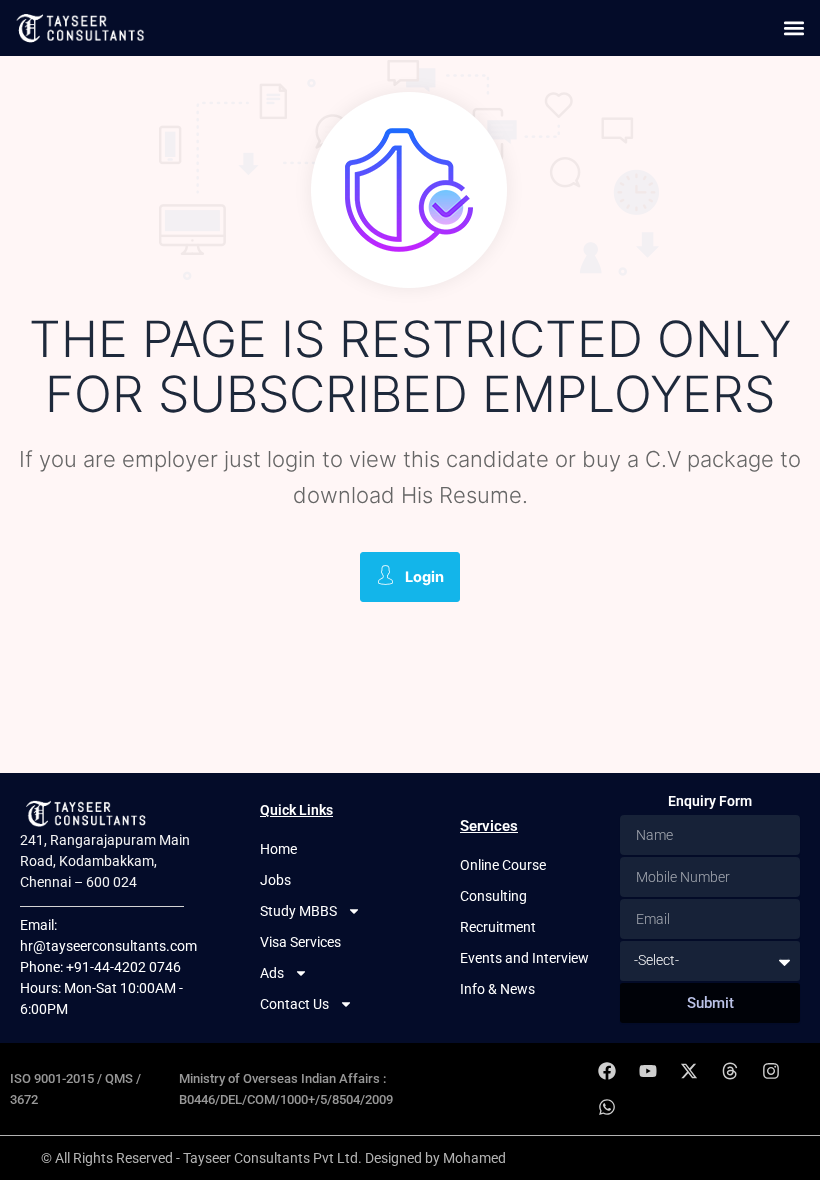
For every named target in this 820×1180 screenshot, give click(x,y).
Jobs (275, 880)
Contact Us (294, 1004)
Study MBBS (298, 911)
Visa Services (300, 942)
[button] (793, 27)
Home (278, 849)
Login (424, 577)
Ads (272, 973)
